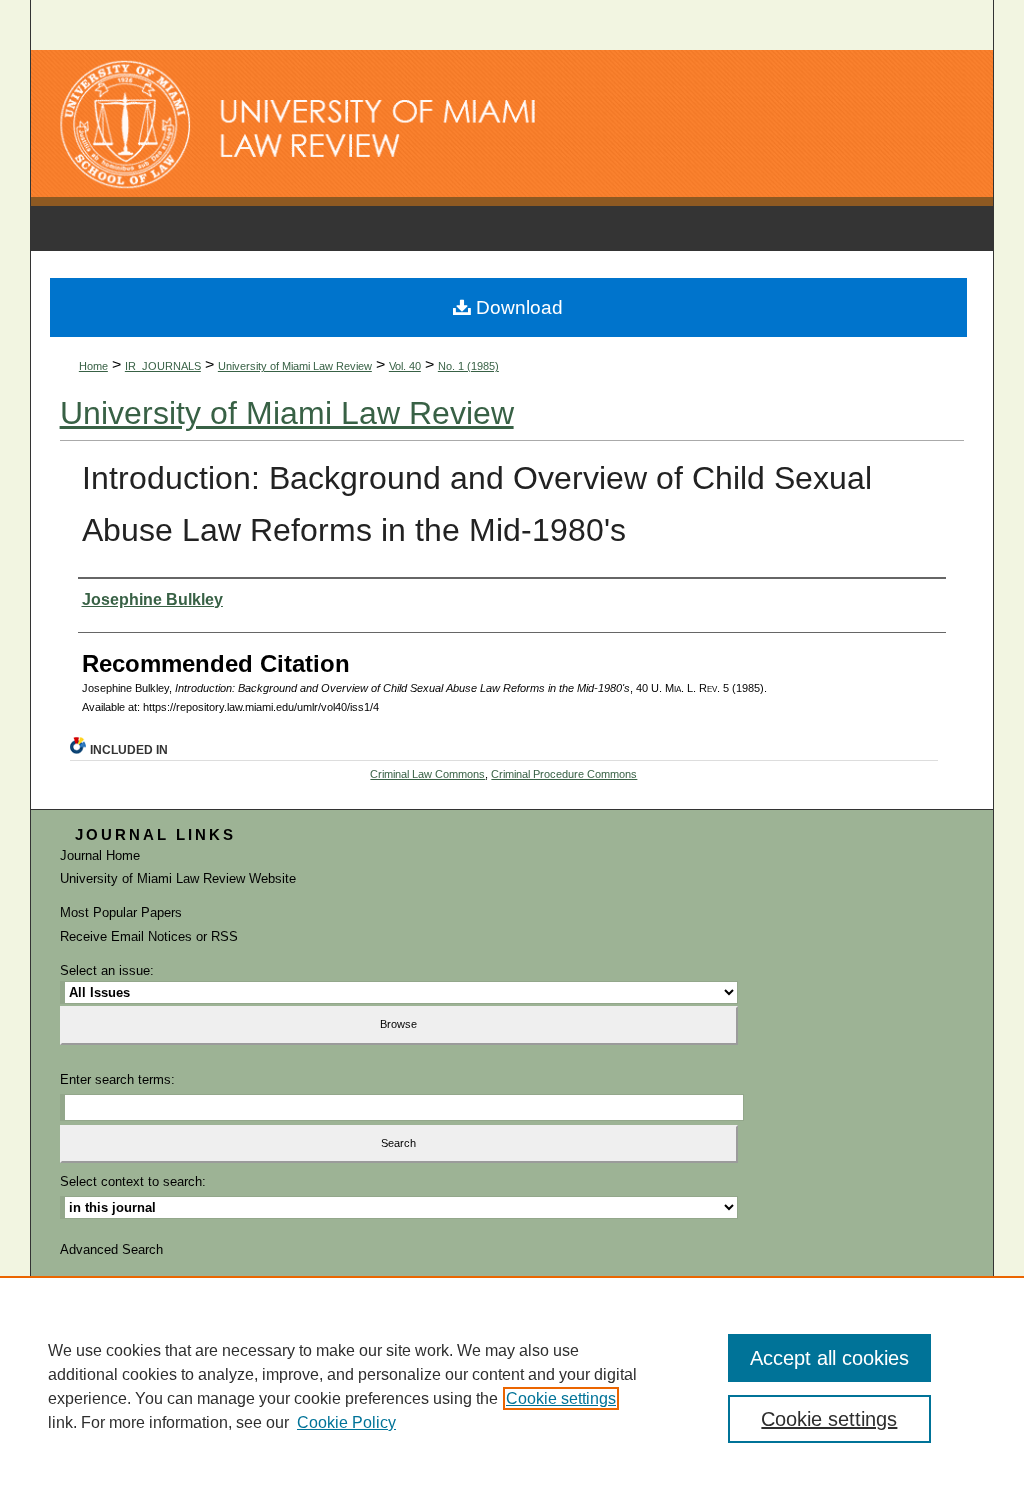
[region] (512, 1386)
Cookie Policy (346, 1422)
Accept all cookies (829, 1358)
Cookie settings (561, 1398)
